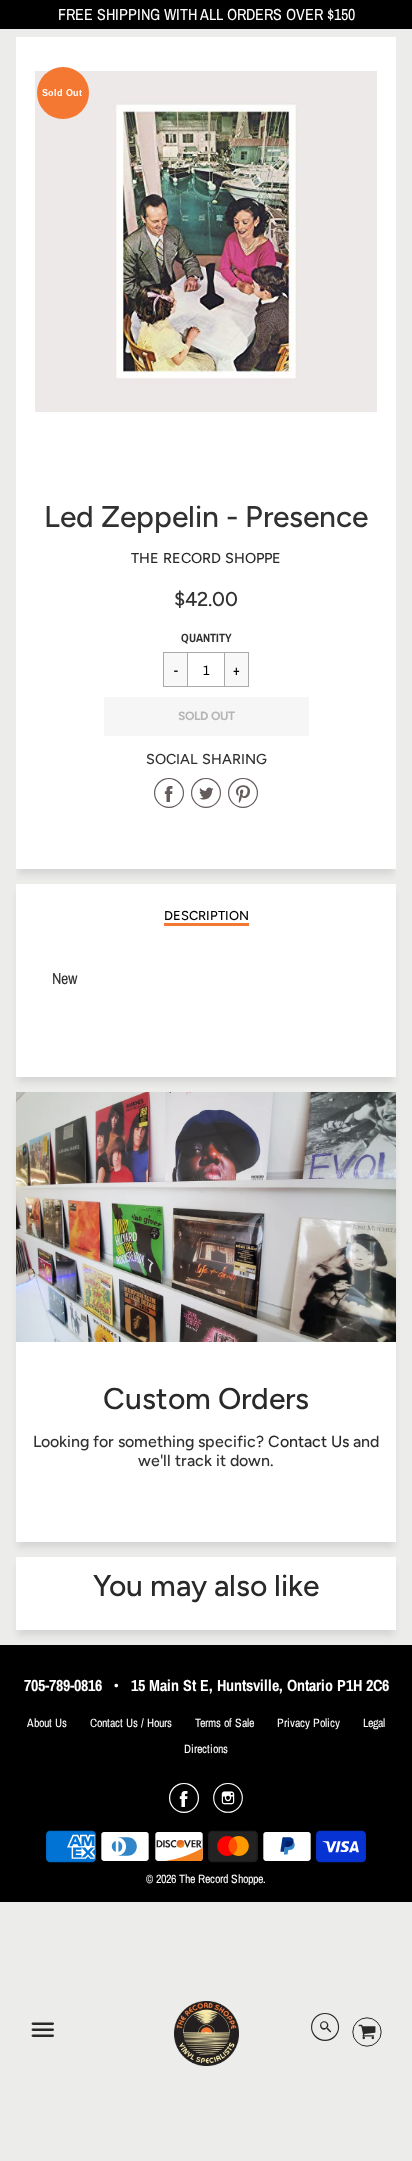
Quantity (206, 638)
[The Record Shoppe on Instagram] (228, 1805)
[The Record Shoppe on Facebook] (184, 1805)
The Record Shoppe (206, 558)
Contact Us (308, 1441)
